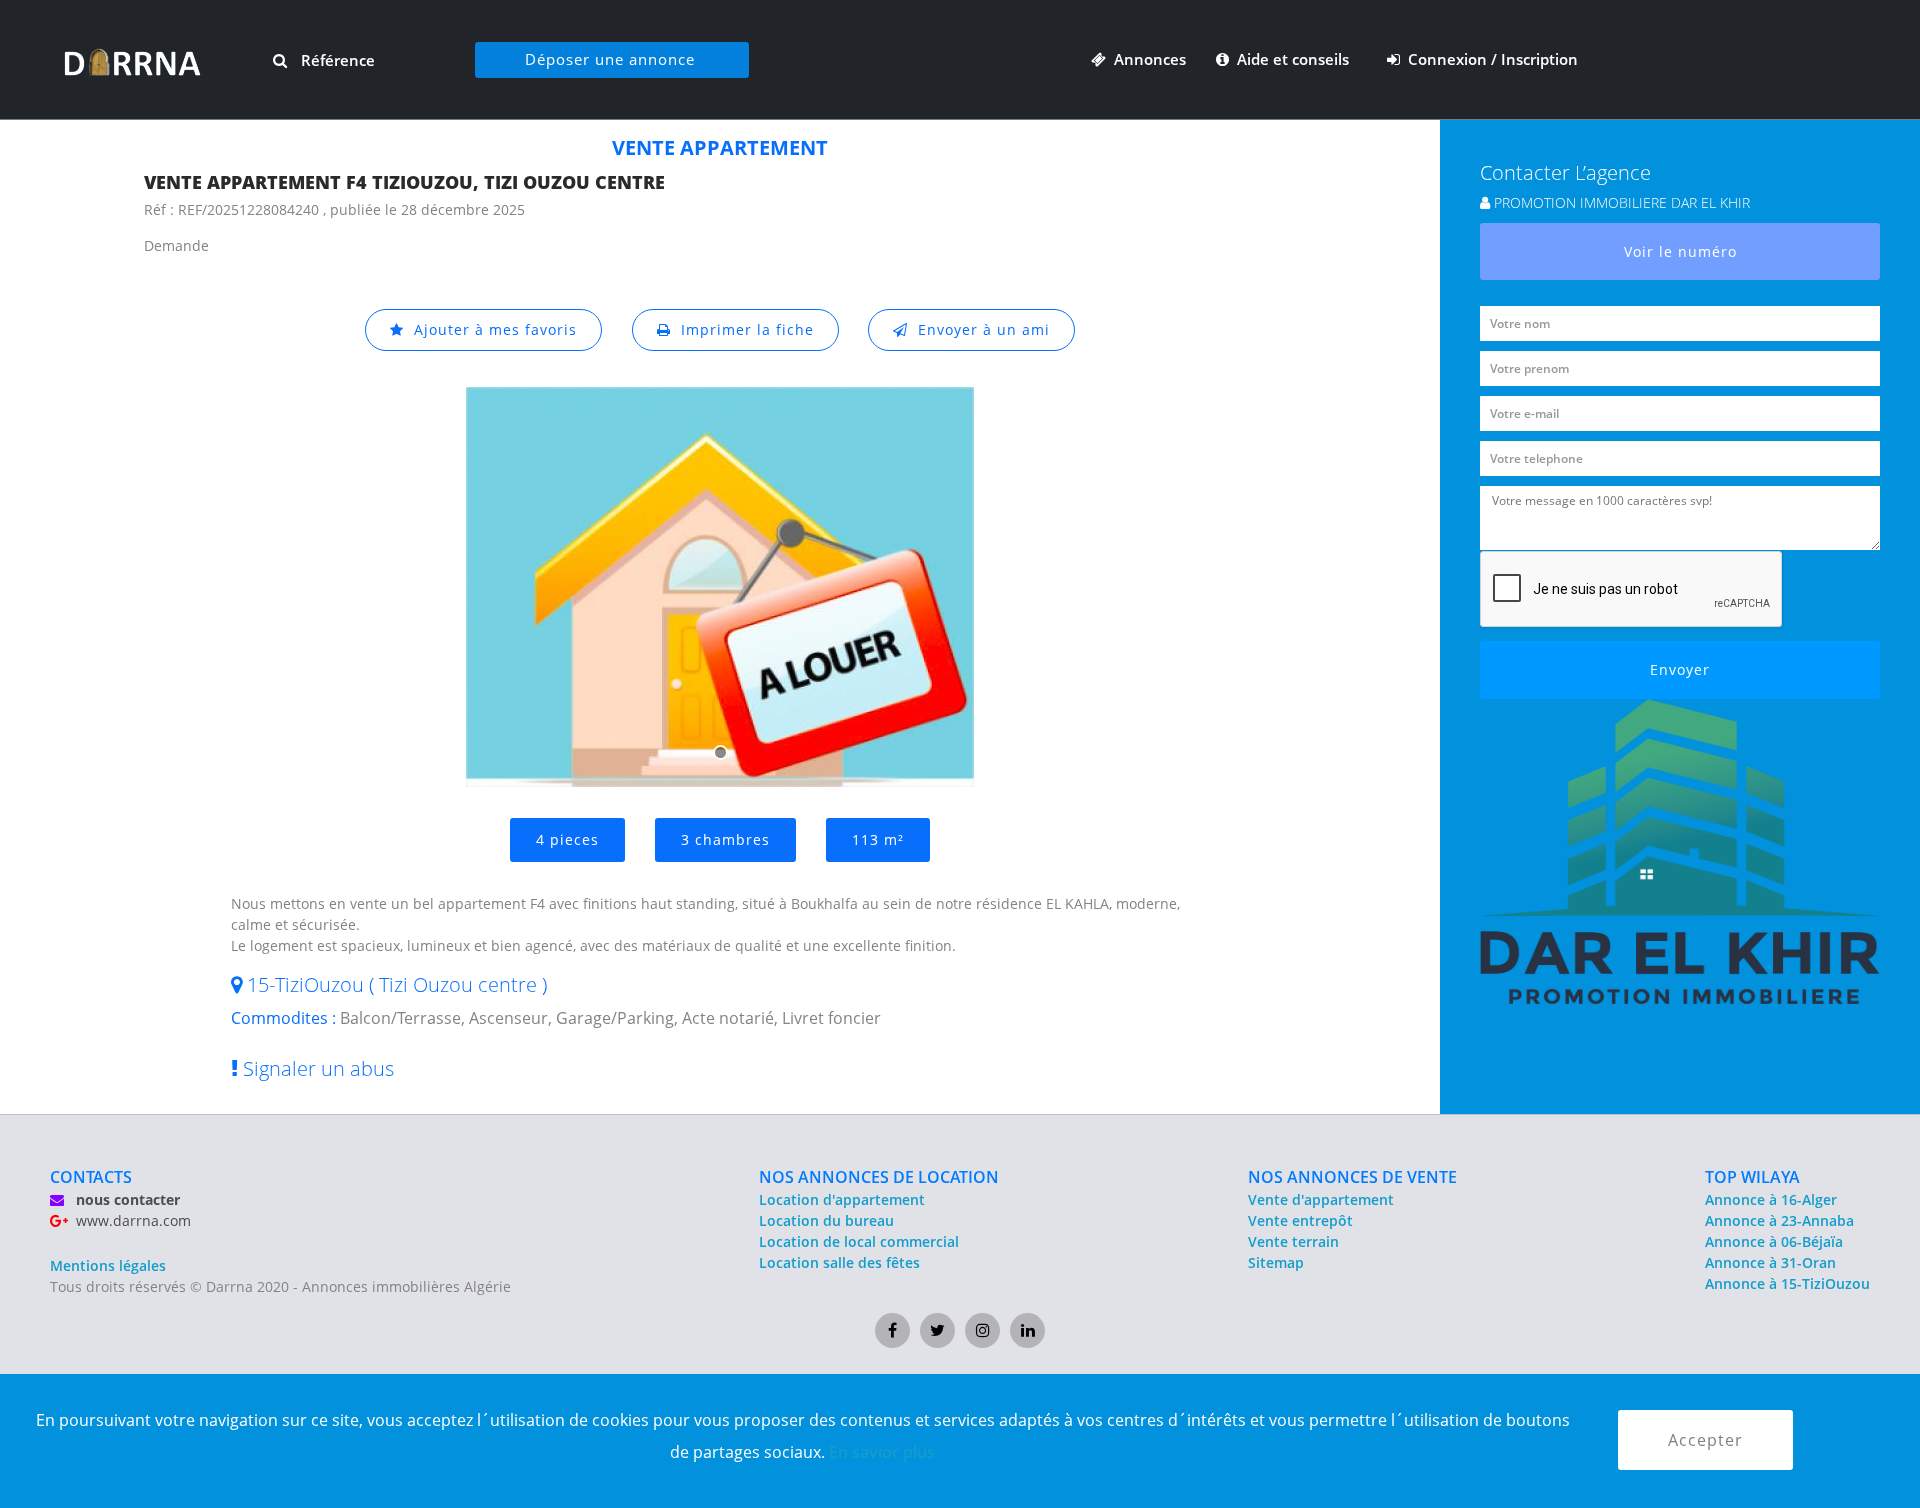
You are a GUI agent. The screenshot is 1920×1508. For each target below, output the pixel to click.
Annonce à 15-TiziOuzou (1787, 1283)
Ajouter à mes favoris (490, 329)
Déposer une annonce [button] (610, 59)
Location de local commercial (859, 1241)
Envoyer (1680, 669)
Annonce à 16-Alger (1771, 1199)
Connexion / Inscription (1489, 59)
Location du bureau (826, 1220)
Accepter (1705, 1440)
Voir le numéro (1680, 251)
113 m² (878, 839)
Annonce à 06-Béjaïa (1774, 1241)
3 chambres (725, 839)
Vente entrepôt (1300, 1220)
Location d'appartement (842, 1199)
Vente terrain (1293, 1241)
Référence (336, 60)
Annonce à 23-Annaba (1779, 1220)
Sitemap (1276, 1262)
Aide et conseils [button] (1291, 59)
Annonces (1146, 59)
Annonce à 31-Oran (1770, 1262)
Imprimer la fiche (742, 329)
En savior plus (882, 1452)
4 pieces (567, 839)
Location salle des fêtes (839, 1262)
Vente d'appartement (1321, 1199)
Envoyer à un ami (979, 329)
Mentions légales (108, 1265)
